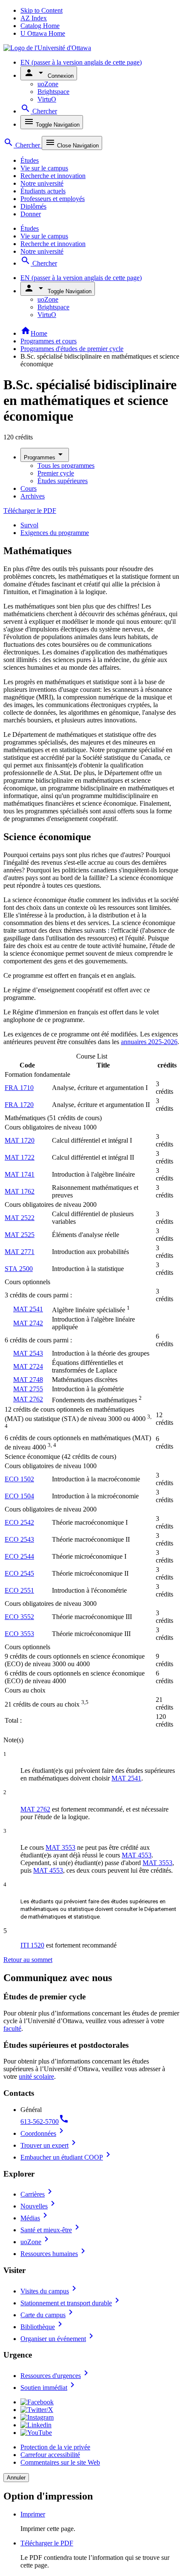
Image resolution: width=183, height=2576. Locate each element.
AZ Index (34, 18)
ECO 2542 (19, 1522)
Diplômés (33, 206)
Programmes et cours (49, 341)
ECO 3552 (19, 1617)
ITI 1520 (32, 1945)
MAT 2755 (28, 1389)
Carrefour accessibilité (50, 2455)
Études (30, 160)
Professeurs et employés (53, 199)
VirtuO (47, 99)
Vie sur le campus (44, 168)
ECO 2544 (19, 1556)
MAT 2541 (28, 1309)
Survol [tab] (29, 525)
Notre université (42, 183)
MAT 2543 (28, 1353)
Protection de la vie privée (55, 2447)
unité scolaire (36, 2076)
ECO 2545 (19, 1573)
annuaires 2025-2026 (149, 1042)
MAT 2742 (28, 1323)
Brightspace (53, 92)
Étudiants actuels (43, 191)
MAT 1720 (20, 1140)
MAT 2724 (28, 1366)
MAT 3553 (60, 1847)
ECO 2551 (19, 1590)
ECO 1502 (19, 1479)
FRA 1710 (19, 1088)
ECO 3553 (19, 1634)
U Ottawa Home (43, 33)
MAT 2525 (20, 1235)
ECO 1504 (19, 1496)
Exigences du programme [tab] (55, 533)
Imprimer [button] (33, 2514)
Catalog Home (40, 26)
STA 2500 (19, 1269)
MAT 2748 (28, 1380)
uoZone (48, 84)
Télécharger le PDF (30, 511)
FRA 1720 (19, 1105)
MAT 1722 (20, 1157)
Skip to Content (41, 10)
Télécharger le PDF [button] (47, 2543)
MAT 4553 (137, 1855)
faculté (12, 2028)
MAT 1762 (20, 1191)
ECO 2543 (19, 1539)
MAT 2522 (20, 1218)
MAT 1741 (20, 1174)
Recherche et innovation (53, 176)
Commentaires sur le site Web (60, 2462)
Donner (31, 214)
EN (81, 62)
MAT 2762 (28, 1399)
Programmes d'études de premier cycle (72, 349)
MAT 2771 (20, 1252)
